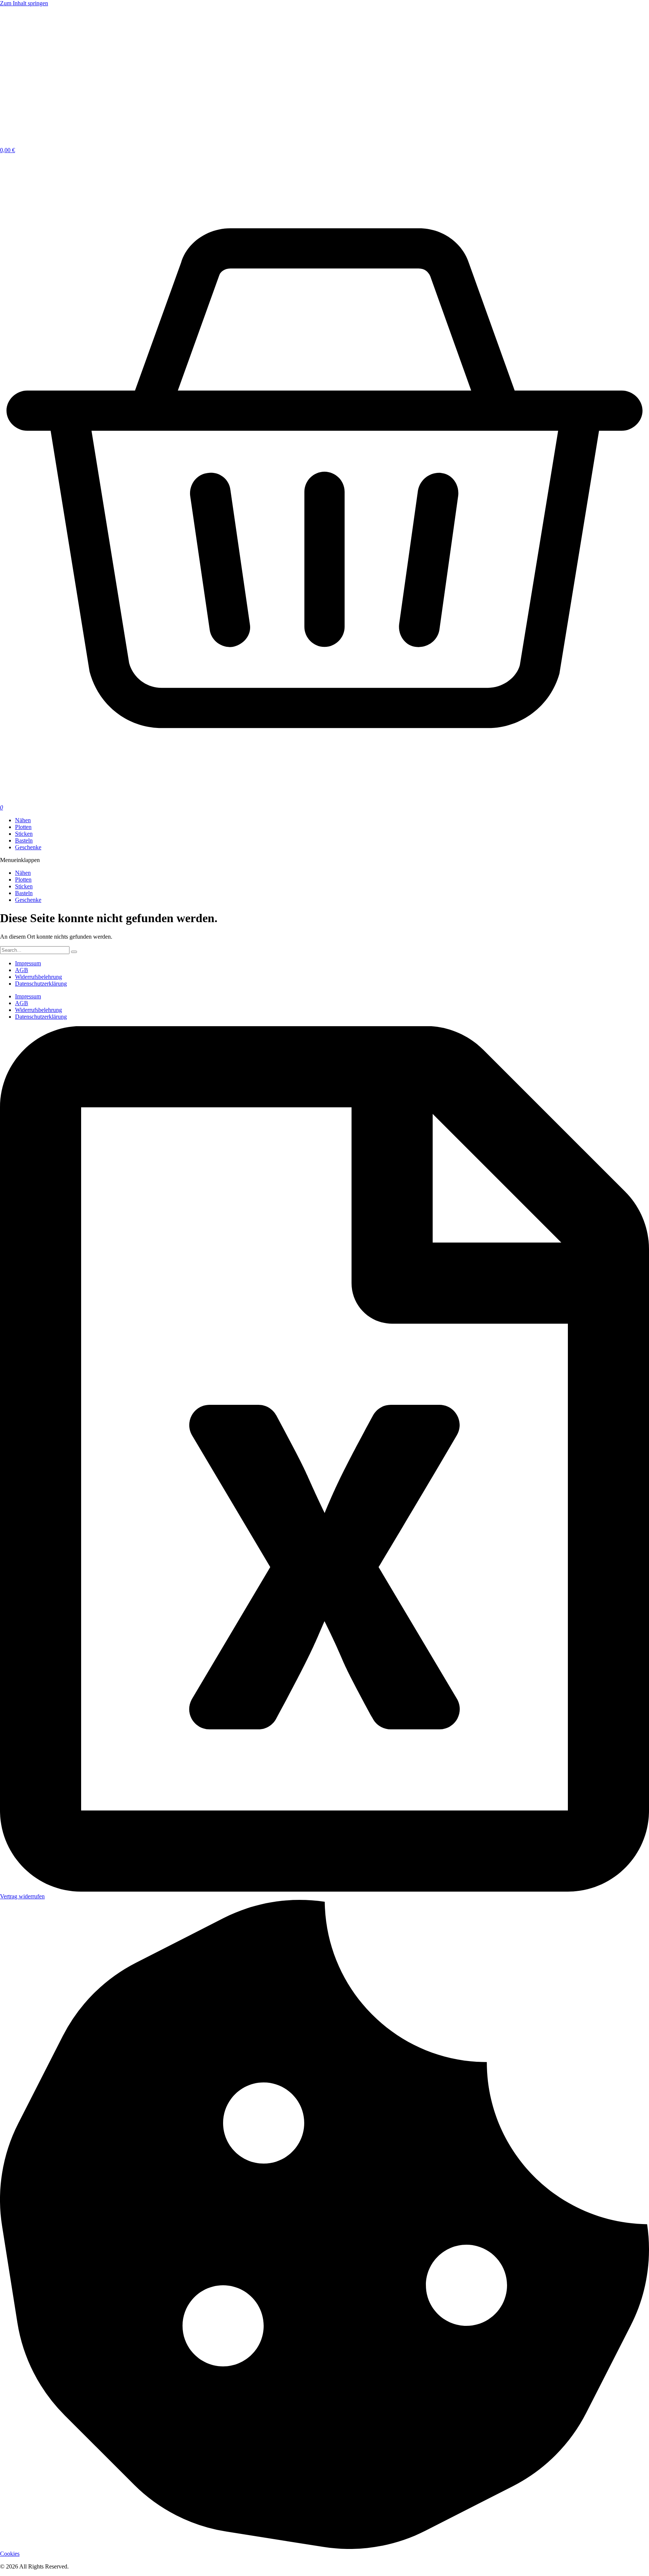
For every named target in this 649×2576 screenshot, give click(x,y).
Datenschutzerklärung (41, 984)
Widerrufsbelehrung (38, 977)
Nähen (23, 873)
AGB (22, 970)
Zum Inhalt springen (24, 3)
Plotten (23, 880)
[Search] (74, 952)
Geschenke (28, 900)
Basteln (24, 893)
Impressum (28, 963)
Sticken (24, 886)
